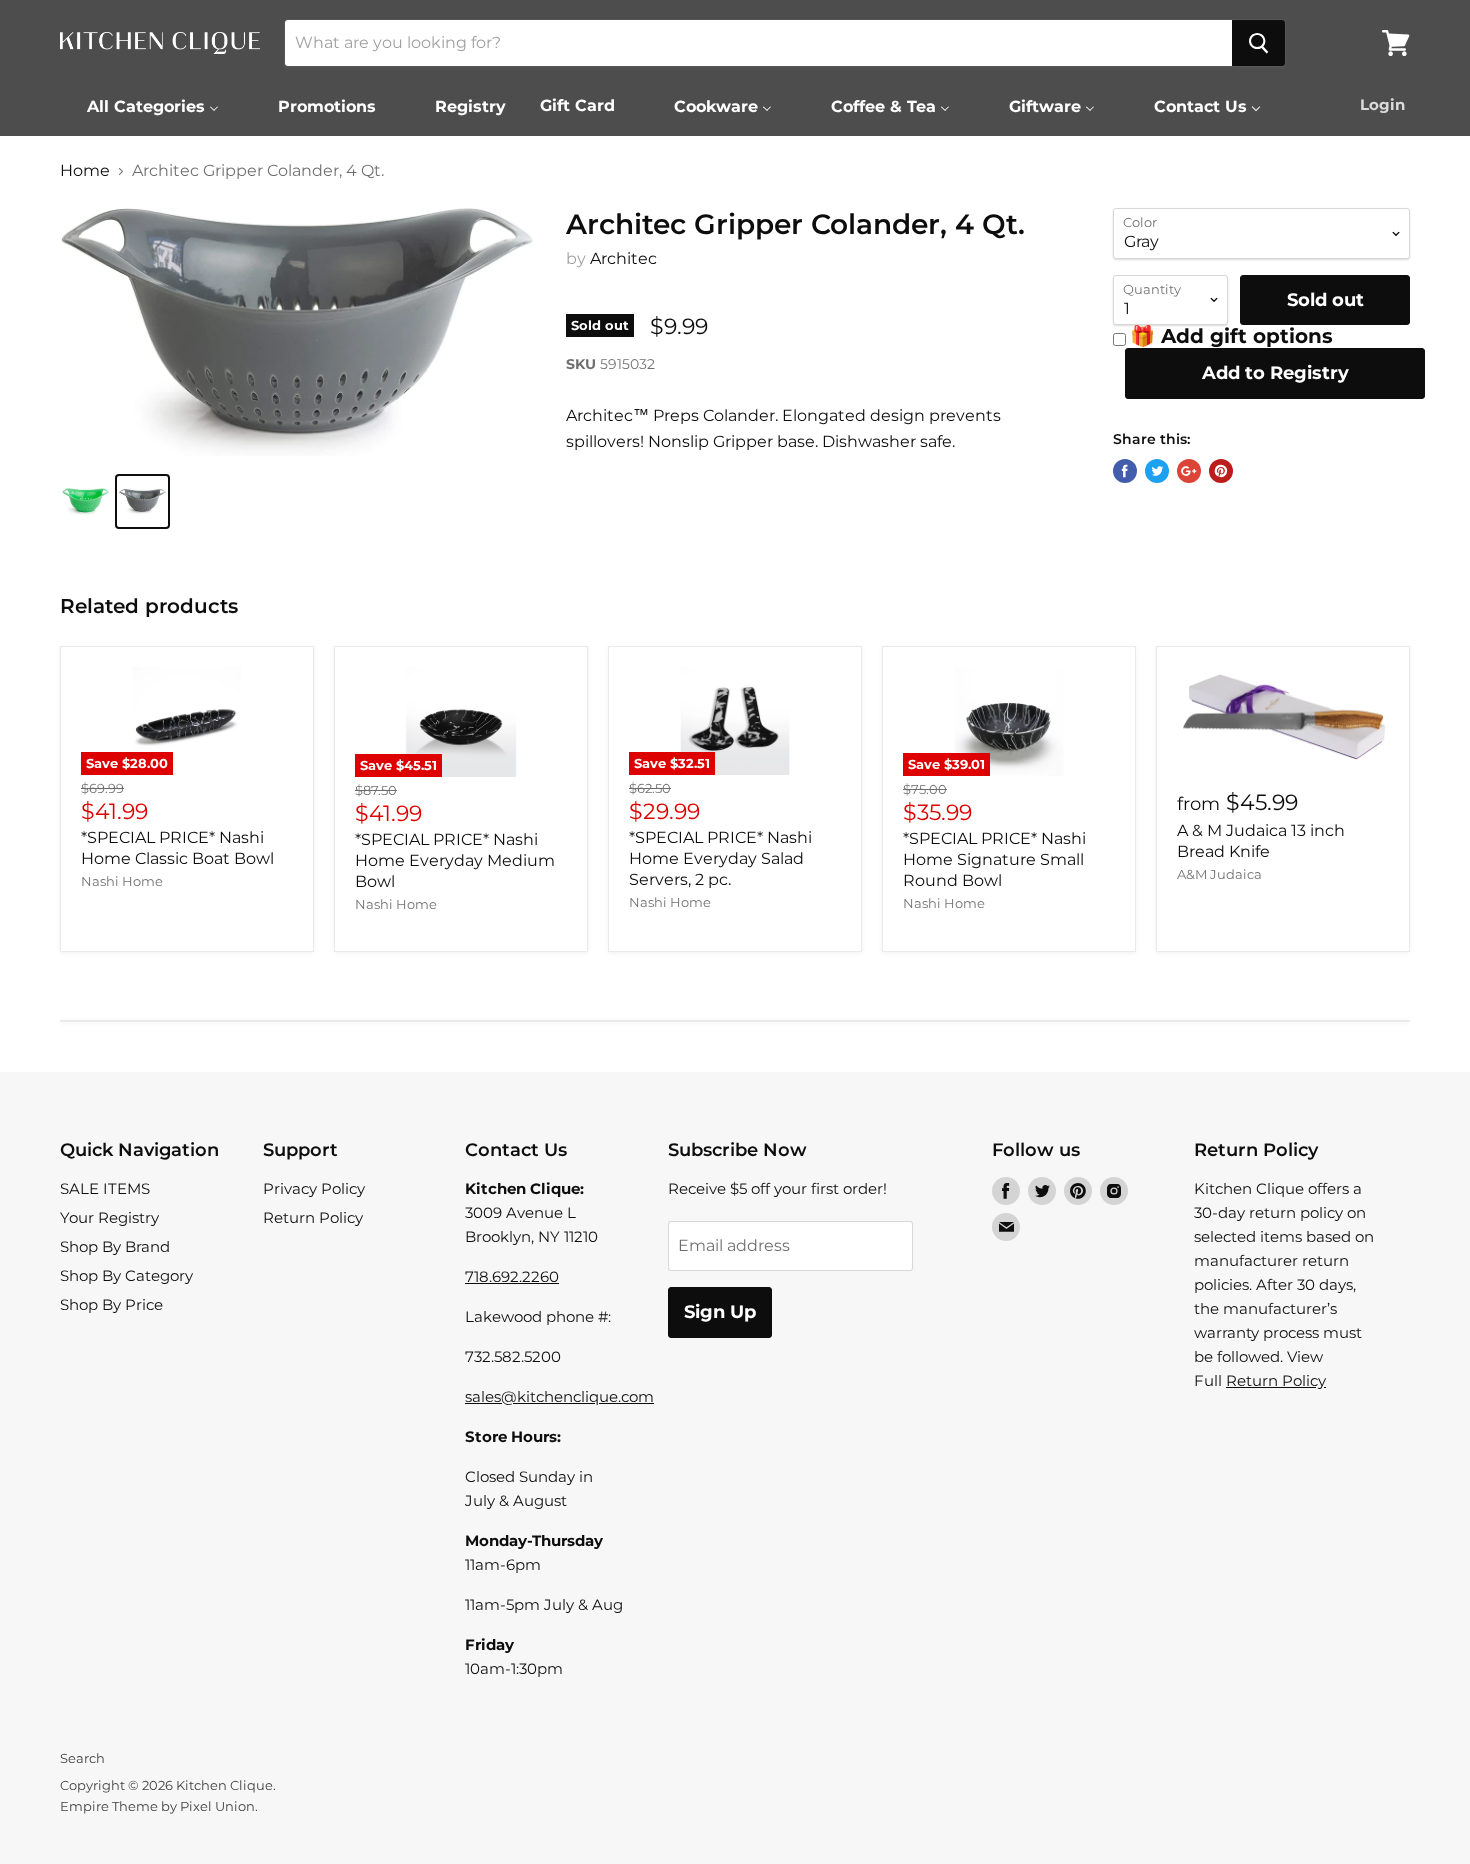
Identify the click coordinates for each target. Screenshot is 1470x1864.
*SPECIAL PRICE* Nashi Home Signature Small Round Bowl (994, 859)
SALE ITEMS (105, 1188)
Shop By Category (126, 1275)
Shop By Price (111, 1304)
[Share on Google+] (1189, 471)
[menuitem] (140, 106)
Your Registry (109, 1217)
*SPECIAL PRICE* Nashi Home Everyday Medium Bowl (455, 860)
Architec (623, 258)
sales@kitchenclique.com (559, 1396)
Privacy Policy (314, 1188)
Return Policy (313, 1217)
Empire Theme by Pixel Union (157, 1806)
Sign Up (720, 1312)
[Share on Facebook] (1125, 471)
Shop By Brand (115, 1246)
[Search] (1258, 43)
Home (85, 171)
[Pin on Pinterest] (1221, 471)
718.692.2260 (512, 1276)
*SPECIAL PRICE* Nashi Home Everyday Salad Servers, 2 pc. (720, 858)
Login (1382, 104)
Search (82, 1758)
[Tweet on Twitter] (1157, 471)
